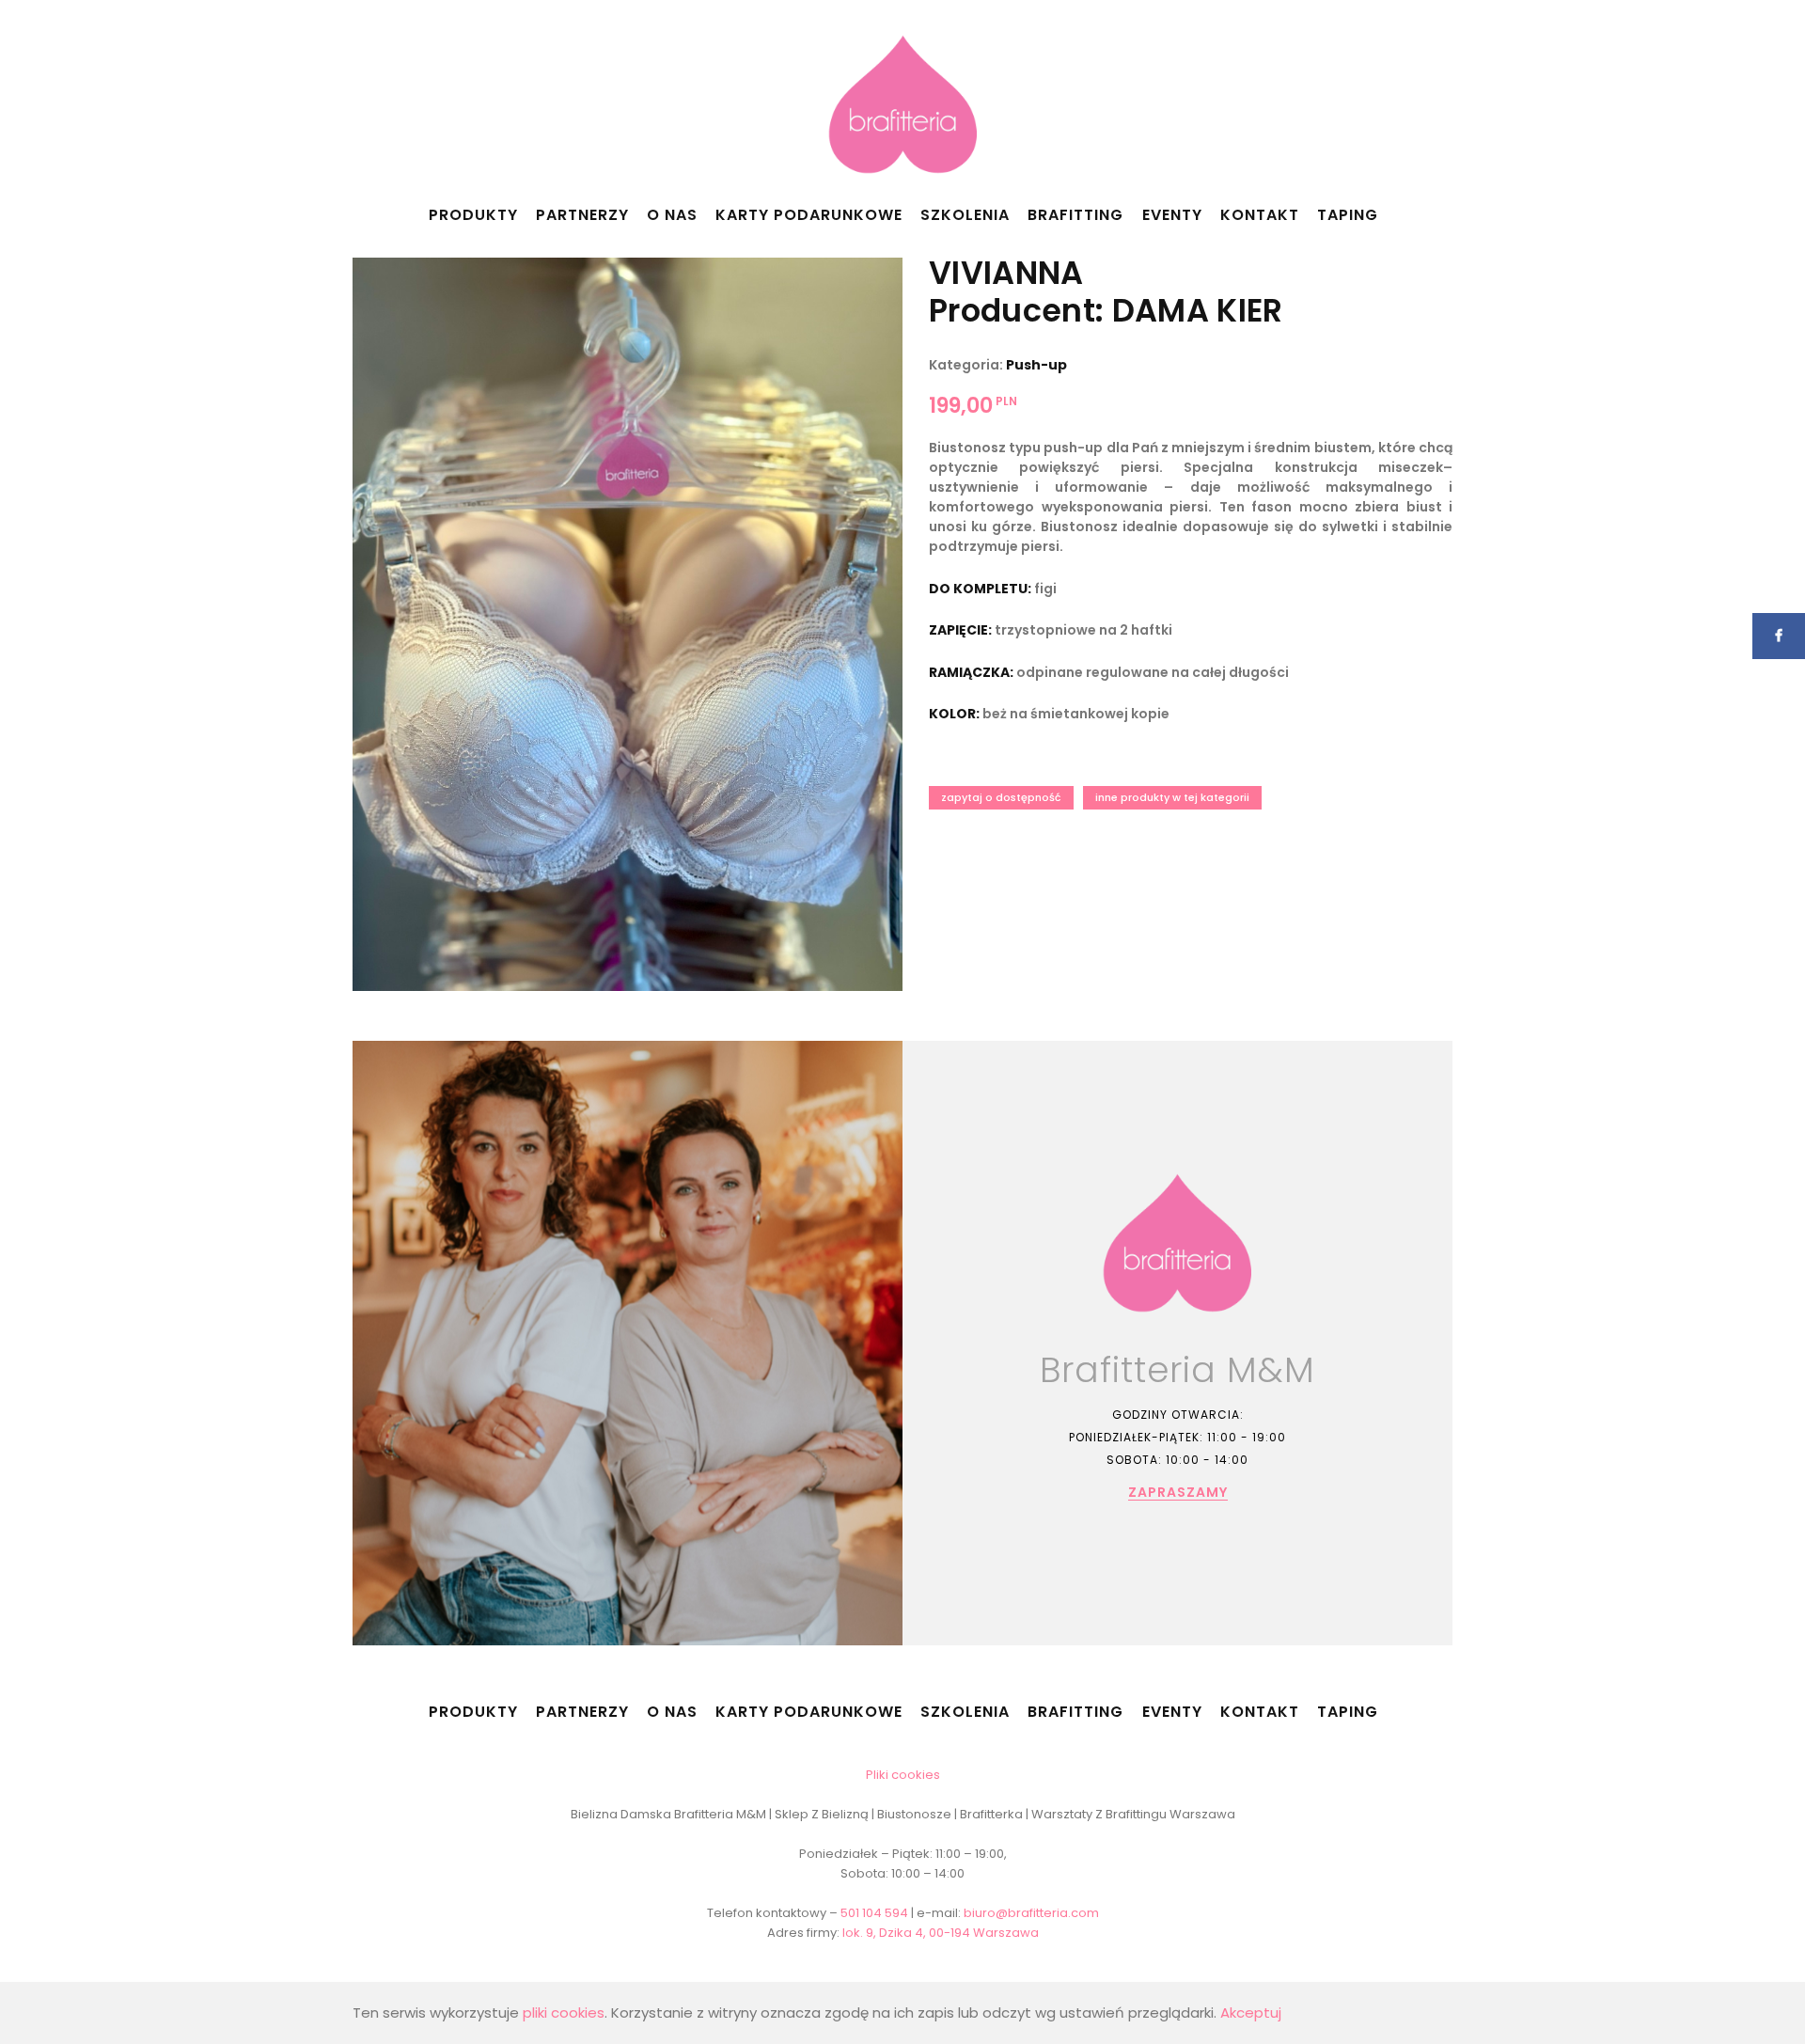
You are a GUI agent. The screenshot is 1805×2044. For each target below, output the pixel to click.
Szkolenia (965, 215)
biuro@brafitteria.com (1031, 1913)
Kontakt (1260, 215)
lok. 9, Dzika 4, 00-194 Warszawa (941, 1933)
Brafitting (1075, 215)
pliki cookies (564, 2013)
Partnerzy (582, 215)
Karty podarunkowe (809, 215)
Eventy (1172, 215)
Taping (1348, 215)
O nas (672, 215)
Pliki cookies (903, 1775)
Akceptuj (1251, 2013)
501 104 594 (874, 1913)
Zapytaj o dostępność (1001, 797)
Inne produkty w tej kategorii (1172, 797)
